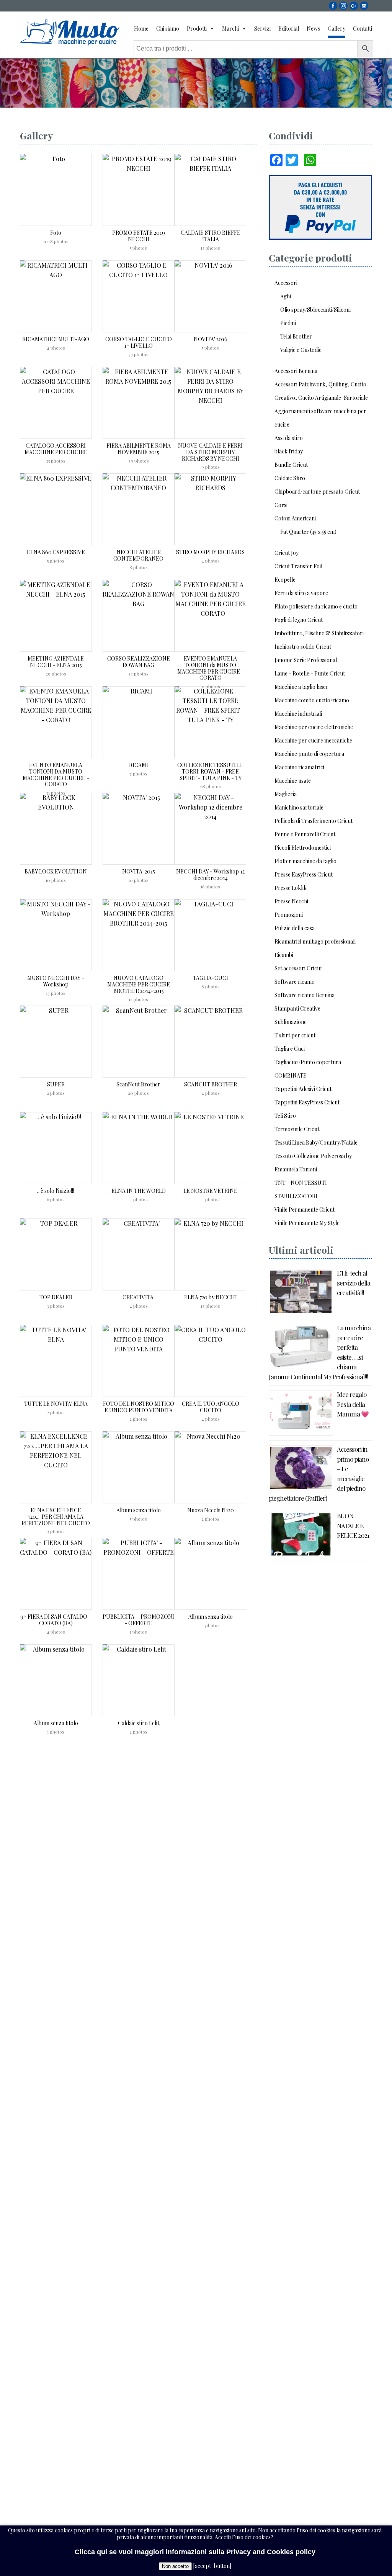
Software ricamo (295, 982)
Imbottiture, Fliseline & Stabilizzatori (319, 633)
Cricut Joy (287, 553)
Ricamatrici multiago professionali (315, 941)
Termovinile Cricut (297, 1129)
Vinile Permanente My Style (307, 1223)
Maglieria (286, 794)
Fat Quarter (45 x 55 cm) (308, 532)
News (313, 29)
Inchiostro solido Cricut (303, 647)
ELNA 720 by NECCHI (211, 1297)
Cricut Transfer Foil (298, 566)
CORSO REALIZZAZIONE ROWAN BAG (139, 662)
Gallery (336, 29)
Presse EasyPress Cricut (304, 874)
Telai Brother (296, 336)
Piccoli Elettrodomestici (303, 848)
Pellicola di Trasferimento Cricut (314, 821)
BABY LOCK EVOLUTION (56, 871)
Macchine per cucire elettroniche (314, 727)
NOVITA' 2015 (139, 871)
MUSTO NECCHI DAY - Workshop (56, 981)
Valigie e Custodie (301, 350)
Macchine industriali (298, 714)
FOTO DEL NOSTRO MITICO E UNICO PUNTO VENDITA (139, 1407)
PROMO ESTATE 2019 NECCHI (139, 236)
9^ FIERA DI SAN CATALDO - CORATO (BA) (56, 1620)
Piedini (288, 323)
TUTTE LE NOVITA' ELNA (56, 1404)
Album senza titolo (139, 1510)
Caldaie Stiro (290, 478)
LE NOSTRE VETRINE (210, 1191)
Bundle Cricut (291, 465)
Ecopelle (285, 580)
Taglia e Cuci (290, 1049)
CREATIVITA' (139, 1297)
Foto (56, 233)
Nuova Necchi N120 (211, 1510)
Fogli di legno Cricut (299, 620)
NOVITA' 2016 (211, 339)
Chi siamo (168, 29)
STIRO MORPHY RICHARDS (210, 552)
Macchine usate (293, 781)
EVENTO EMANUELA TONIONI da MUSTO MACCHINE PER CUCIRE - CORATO (211, 668)
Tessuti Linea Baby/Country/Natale (316, 1142)
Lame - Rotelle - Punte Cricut (310, 673)
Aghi (286, 296)
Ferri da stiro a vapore (301, 593)
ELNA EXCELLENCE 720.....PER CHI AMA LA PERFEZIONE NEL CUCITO (56, 1517)
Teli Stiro (285, 1116)
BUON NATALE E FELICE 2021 (353, 1525)
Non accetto (175, 2566)
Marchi (230, 29)
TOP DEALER (56, 1297)
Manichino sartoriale (299, 807)
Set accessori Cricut (298, 968)
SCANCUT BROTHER (211, 1084)
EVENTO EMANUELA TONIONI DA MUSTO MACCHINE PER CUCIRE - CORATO (56, 774)
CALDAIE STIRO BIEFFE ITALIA (211, 236)
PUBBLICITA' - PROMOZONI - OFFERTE (138, 1620)
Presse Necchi (291, 901)
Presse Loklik (291, 888)
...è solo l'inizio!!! (56, 1191)
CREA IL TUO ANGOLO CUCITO (211, 1407)
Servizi (262, 29)
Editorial (289, 29)
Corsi (281, 505)
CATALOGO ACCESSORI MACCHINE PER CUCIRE (56, 449)
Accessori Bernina (296, 371)
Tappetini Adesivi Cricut (303, 1089)
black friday (289, 451)
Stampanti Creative (297, 1008)
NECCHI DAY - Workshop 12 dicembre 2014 (210, 875)
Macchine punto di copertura (309, 754)
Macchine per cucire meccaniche (313, 740)
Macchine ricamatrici (299, 767)
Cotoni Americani (295, 518)
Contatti (363, 29)
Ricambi (284, 955)
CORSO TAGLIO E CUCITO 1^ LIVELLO (139, 342)
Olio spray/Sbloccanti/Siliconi (315, 310)
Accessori (286, 283)
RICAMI (139, 765)
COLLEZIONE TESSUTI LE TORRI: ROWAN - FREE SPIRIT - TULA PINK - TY (210, 771)
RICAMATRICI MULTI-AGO (56, 339)
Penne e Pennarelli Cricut (305, 834)
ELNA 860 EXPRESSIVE (56, 552)
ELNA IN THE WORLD (139, 1191)
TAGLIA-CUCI (211, 978)
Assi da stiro (289, 438)
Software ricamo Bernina (305, 995)
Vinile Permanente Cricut (305, 1209)
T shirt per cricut (295, 1035)
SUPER (56, 1084)
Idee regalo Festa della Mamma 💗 (353, 1404)
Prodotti (197, 29)
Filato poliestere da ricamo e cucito (316, 606)
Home (141, 29)
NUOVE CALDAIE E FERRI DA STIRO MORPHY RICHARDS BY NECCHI (210, 452)
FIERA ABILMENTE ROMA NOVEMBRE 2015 (139, 449)
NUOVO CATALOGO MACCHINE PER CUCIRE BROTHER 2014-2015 (139, 984)
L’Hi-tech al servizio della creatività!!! (354, 1283)
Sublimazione (291, 1022)
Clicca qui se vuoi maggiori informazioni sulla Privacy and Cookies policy (195, 2552)
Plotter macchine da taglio (305, 861)
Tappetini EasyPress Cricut (307, 1102)
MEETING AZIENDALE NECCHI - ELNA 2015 (56, 662)
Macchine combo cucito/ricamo (312, 700)
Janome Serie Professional (306, 660)
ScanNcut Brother (138, 1084)
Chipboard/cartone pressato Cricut (317, 491)
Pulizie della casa (295, 928)
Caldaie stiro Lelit (139, 1723)
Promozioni (289, 915)
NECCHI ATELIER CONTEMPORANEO (138, 555)
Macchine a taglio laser (301, 687)
